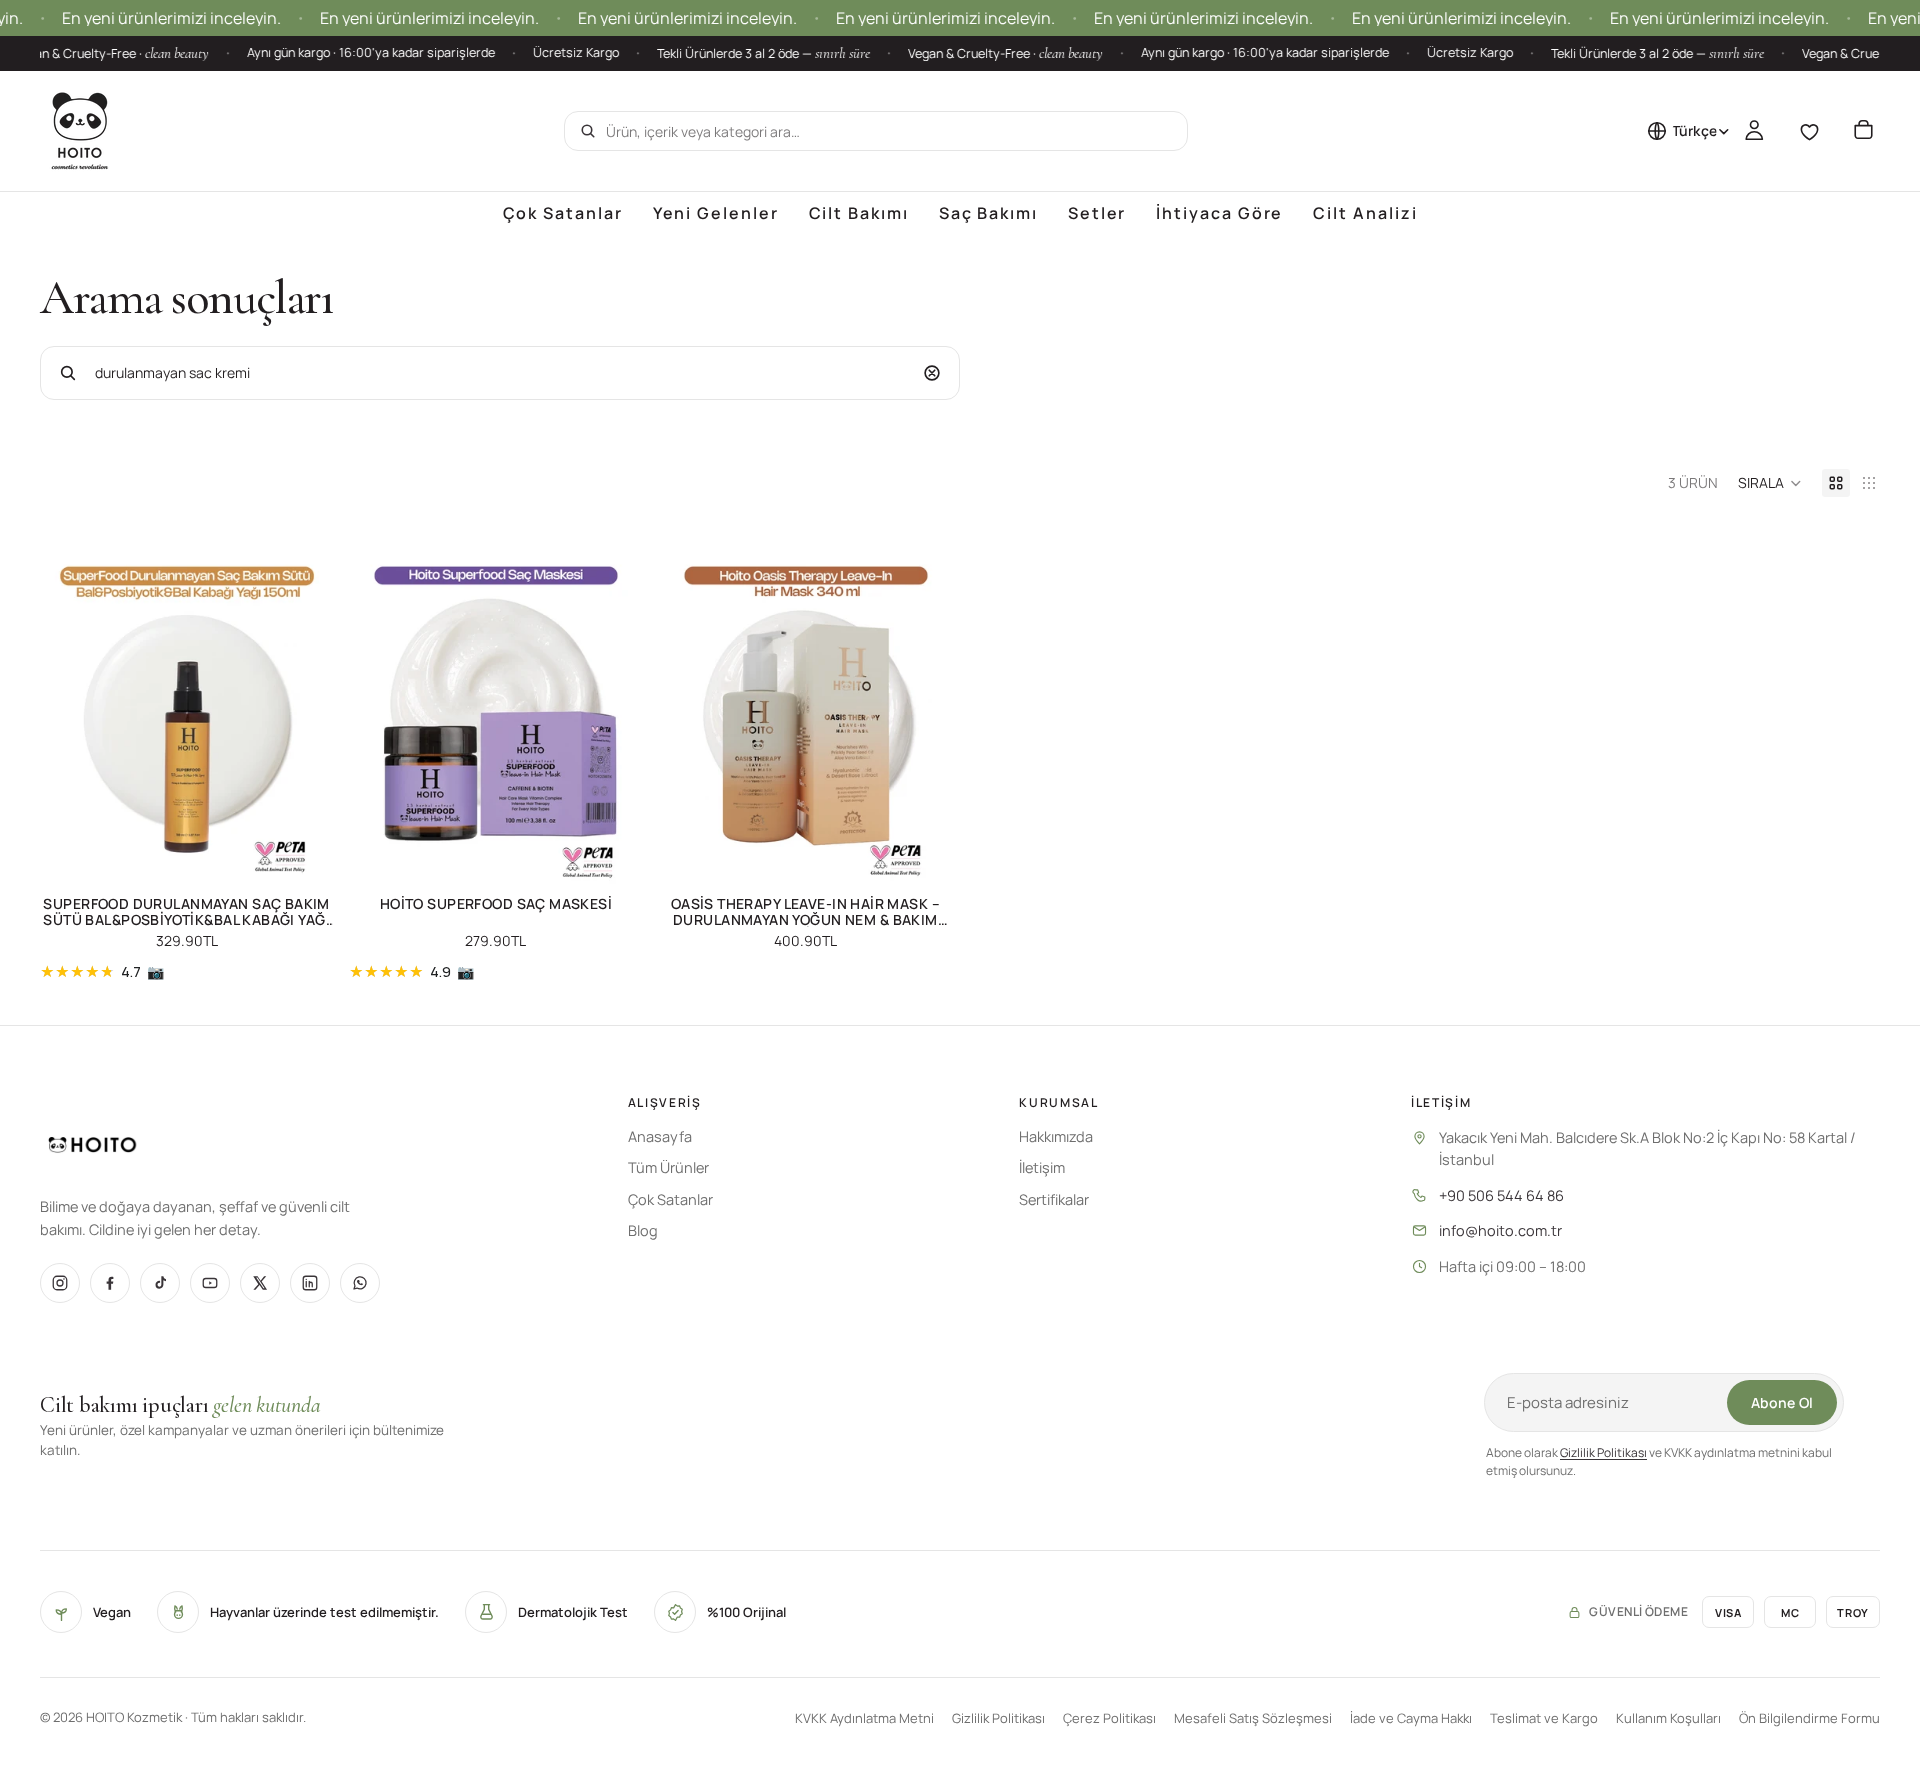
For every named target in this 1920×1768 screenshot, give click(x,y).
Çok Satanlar (670, 1199)
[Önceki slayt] (70, 705)
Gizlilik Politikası (1603, 1452)
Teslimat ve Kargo (1544, 1718)
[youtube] (210, 1283)
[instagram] (60, 1283)
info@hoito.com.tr (1500, 1230)
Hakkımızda (1056, 1136)
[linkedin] (310, 1283)
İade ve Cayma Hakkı (1411, 1718)
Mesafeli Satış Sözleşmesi (1253, 1718)
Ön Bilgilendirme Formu (1809, 1718)
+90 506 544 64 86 (1501, 1195)
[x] (260, 1283)
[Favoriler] (1809, 131)
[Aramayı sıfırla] (932, 373)
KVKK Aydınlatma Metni (864, 1718)
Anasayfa (660, 1136)
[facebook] (110, 1283)
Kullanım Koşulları (1668, 1718)
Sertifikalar (1054, 1199)
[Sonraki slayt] (303, 705)
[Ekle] (303, 858)
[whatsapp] (360, 1283)
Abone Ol (1782, 1402)
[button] (1770, 483)
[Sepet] (1863, 131)
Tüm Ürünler (668, 1167)
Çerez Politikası (1109, 1718)
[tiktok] (160, 1283)
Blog (643, 1230)
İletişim (1042, 1167)
